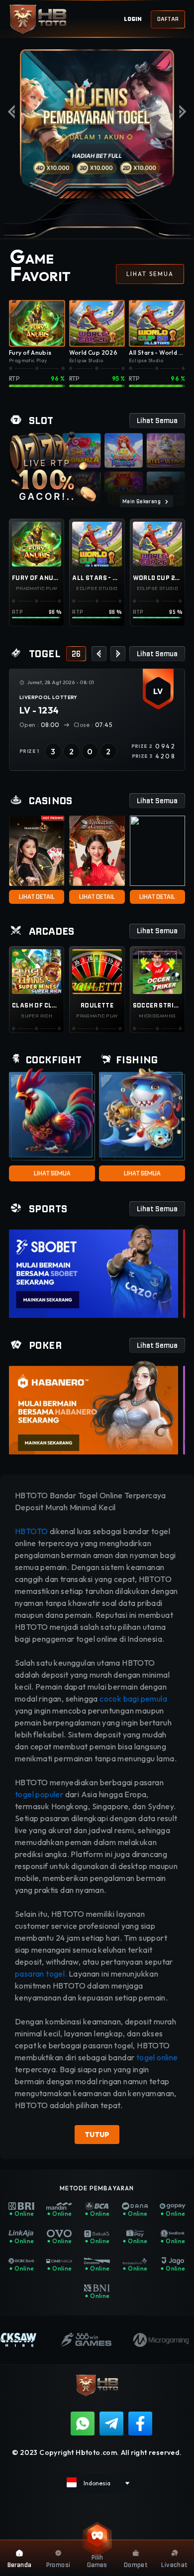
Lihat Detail (37, 897)
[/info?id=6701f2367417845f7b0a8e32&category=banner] (97, 124)
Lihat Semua (52, 1173)
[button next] (118, 654)
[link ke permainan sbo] (94, 1271)
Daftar (168, 19)
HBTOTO (32, 1531)
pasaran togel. (41, 1974)
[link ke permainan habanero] (94, 1407)
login (133, 19)
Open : (40, 725)
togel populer (39, 1794)
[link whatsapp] (83, 2424)
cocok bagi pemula (133, 1699)
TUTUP (97, 2135)
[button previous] (99, 654)
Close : (93, 725)
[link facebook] (140, 2424)
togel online (157, 2057)
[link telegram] (111, 2424)
